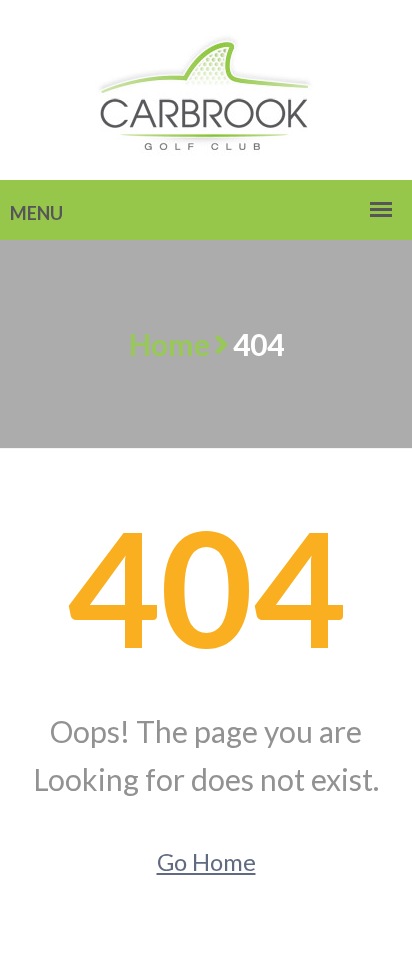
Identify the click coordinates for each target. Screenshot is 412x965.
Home (169, 344)
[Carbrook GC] (206, 87)
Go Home (206, 861)
